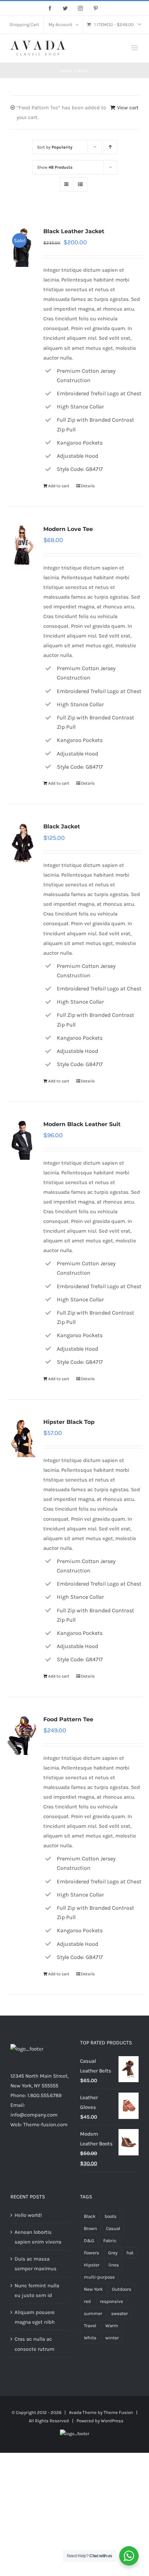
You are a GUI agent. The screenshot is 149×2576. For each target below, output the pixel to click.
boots (111, 2216)
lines (114, 2265)
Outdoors (122, 2289)
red (87, 2301)
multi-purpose (99, 2277)
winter (112, 2338)
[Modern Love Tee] (23, 544)
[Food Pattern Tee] (23, 1735)
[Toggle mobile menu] (135, 48)
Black (90, 2216)
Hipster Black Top (69, 1422)
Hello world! (28, 2215)
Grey (113, 2253)
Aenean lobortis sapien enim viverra (38, 2237)
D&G (89, 2241)
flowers (91, 2253)
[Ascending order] (110, 147)
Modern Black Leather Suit (82, 1124)
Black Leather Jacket (74, 231)
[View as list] (80, 184)
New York (93, 2289)
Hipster (92, 2265)
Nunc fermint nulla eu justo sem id (37, 2290)
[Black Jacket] (23, 842)
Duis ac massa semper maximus (36, 2264)
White (90, 2338)
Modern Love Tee (68, 529)
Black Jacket (62, 826)
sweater (120, 2313)
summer (93, 2313)
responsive (111, 2301)
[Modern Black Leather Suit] (23, 1139)
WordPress (112, 2421)
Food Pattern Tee (68, 1719)
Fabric (110, 2241)
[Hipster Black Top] (23, 1437)
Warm (112, 2326)
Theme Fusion (118, 2412)
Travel (90, 2326)
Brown (90, 2228)
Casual (113, 2228)
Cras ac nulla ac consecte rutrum (34, 2344)
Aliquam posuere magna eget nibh (35, 2317)
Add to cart (59, 486)
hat (130, 2253)
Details (88, 486)
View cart (128, 108)
